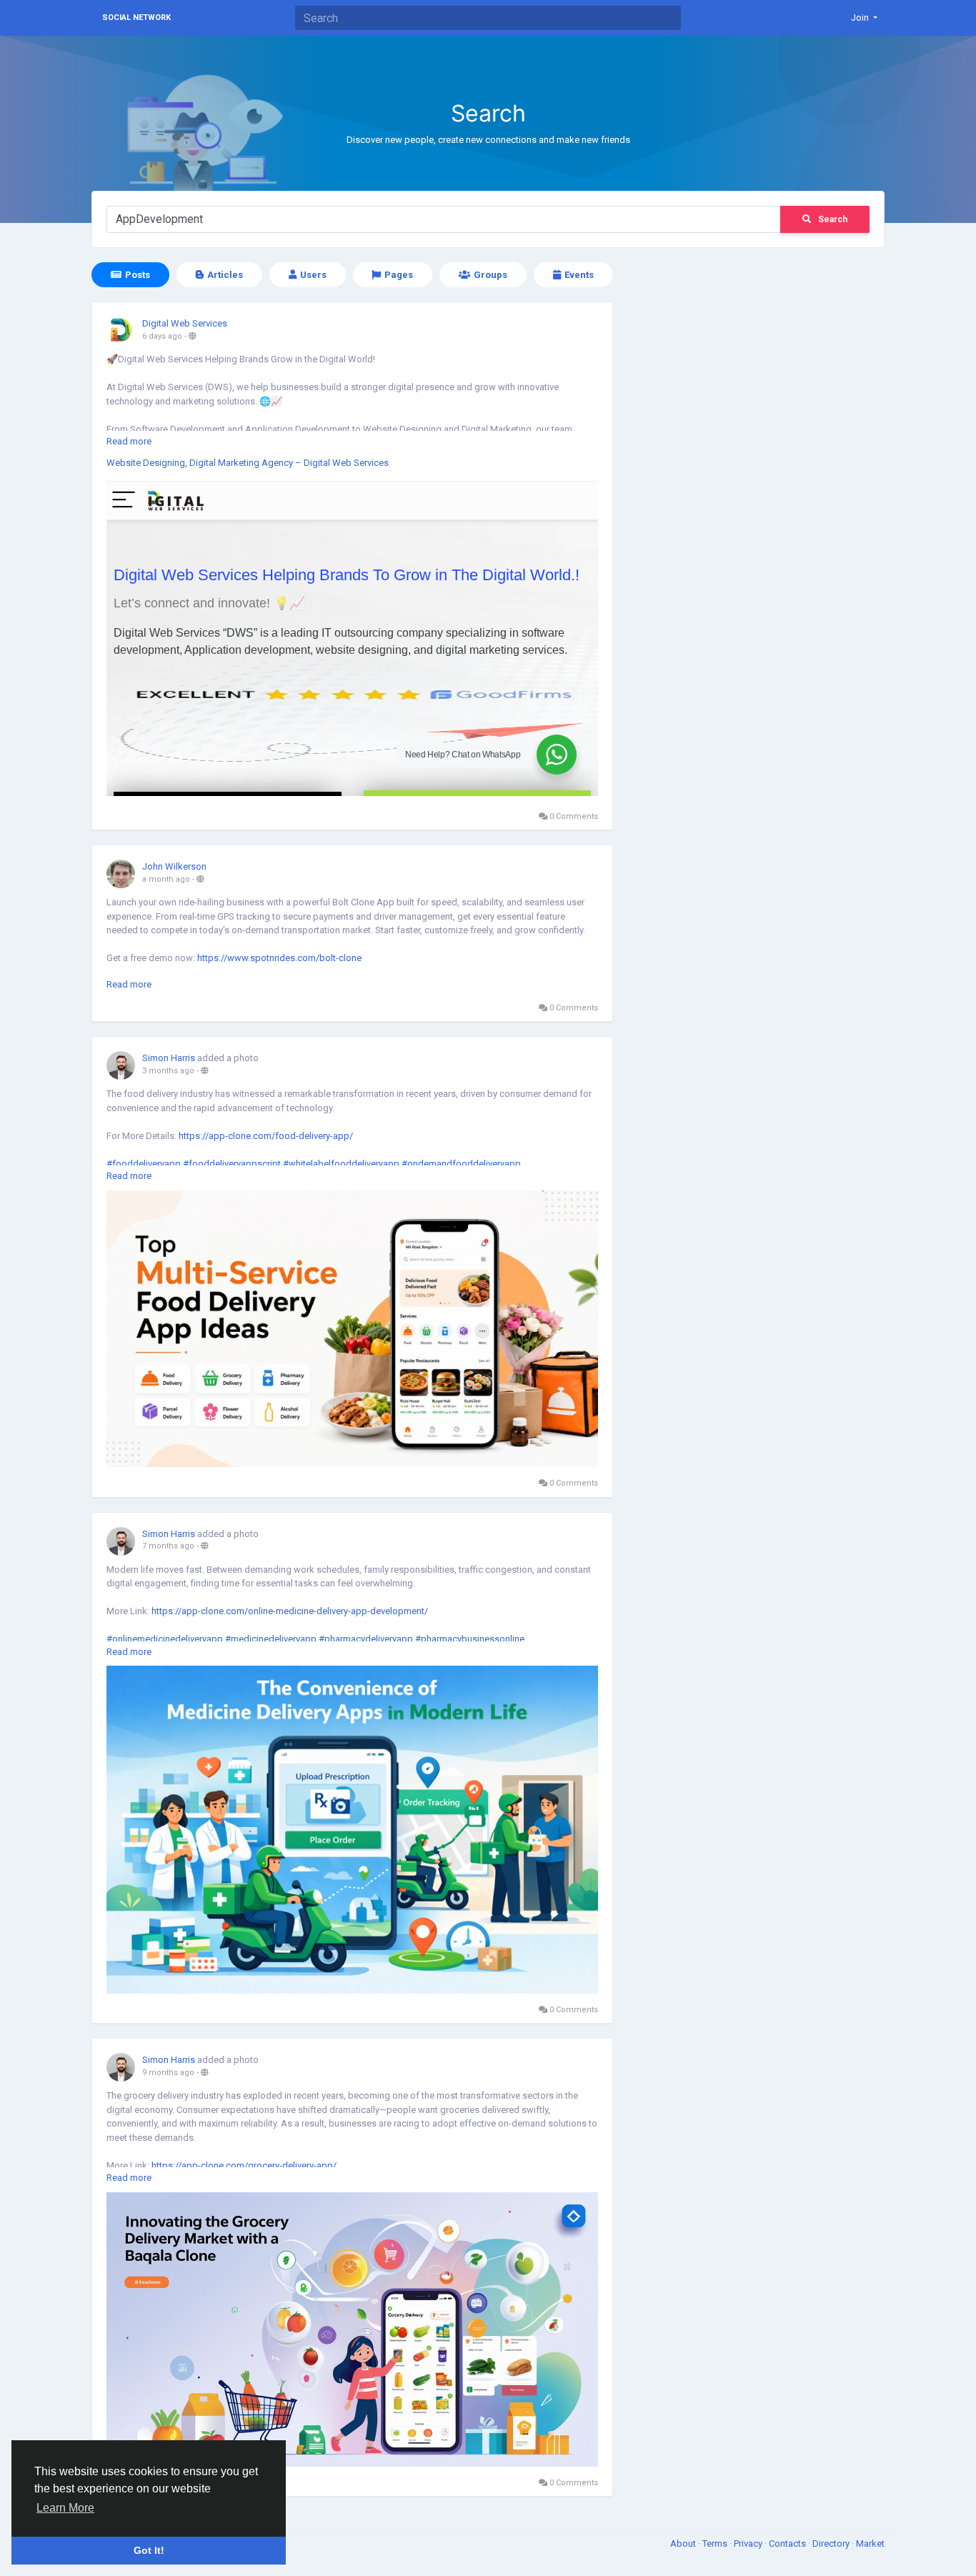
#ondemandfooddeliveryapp (461, 1164)
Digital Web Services (185, 323)
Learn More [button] (65, 2508)
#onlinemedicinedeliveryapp (165, 1639)
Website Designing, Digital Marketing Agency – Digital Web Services (248, 463)
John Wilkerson (174, 866)
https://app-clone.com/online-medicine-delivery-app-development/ (290, 1611)
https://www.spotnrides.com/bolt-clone (279, 958)
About (684, 2543)
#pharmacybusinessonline (470, 1639)
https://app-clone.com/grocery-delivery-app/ (244, 2165)
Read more (129, 441)
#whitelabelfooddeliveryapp (341, 1164)
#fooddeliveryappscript (232, 1164)
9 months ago (168, 2073)
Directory (832, 2543)
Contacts (788, 2543)
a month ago (166, 879)
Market (870, 2543)
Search (833, 219)
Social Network (136, 18)
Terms (716, 2543)
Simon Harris (169, 1058)
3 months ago (168, 1071)
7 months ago (168, 1546)
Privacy (749, 2543)
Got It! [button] (149, 2550)
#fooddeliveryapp (144, 1164)
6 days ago (162, 336)
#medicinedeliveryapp (271, 1639)
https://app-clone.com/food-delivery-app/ (266, 1136)
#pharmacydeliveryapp (366, 1639)
